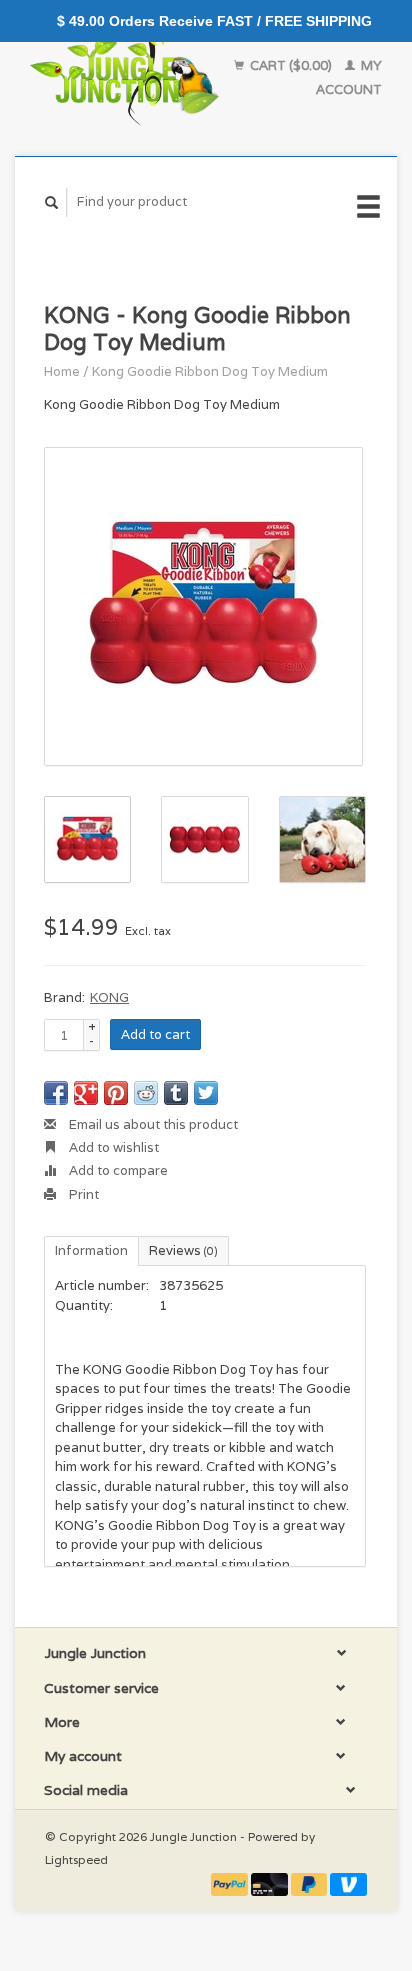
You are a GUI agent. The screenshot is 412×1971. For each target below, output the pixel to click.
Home (62, 371)
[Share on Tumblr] (176, 1093)
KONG (109, 997)
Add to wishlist (112, 1147)
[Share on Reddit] (146, 1093)
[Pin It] (116, 1093)
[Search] (52, 202)
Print (82, 1194)
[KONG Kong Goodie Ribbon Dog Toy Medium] (203, 606)
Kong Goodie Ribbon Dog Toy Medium (210, 371)
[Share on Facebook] (56, 1093)
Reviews (183, 1250)
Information (91, 1250)
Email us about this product (152, 1124)
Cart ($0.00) (291, 65)
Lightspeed (76, 1859)
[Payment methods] (231, 1883)
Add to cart (155, 1034)
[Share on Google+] (86, 1093)
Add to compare (117, 1170)
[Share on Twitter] (206, 1093)
